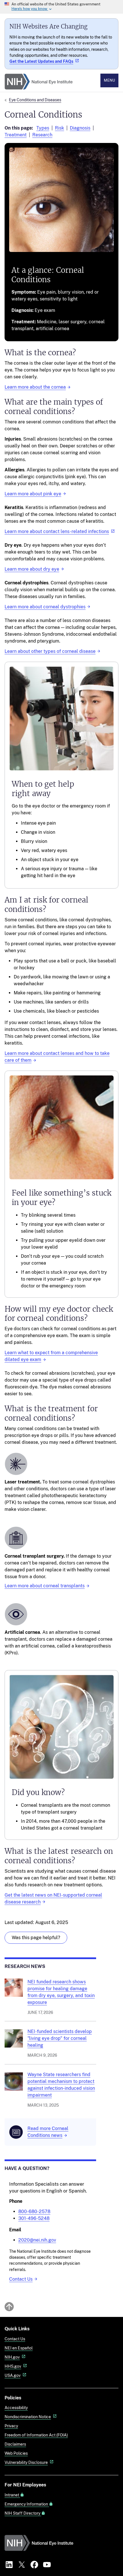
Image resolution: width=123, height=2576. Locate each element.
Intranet (12, 2495)
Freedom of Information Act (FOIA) (36, 2435)
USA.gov (13, 2375)
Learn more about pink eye (33, 494)
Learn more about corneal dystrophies (45, 607)
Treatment (16, 135)
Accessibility (16, 2408)
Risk (59, 128)
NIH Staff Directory (23, 2513)
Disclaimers (15, 2444)
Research (42, 135)
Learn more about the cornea (35, 387)
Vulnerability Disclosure (26, 2462)
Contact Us (21, 2279)
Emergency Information (27, 2504)
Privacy (11, 2426)
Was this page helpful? (36, 1938)
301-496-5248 (34, 2218)
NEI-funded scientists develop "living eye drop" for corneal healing (60, 2038)
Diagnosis (80, 128)
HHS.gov (13, 2366)
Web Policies (16, 2453)
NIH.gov (12, 2357)
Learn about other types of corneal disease (50, 651)
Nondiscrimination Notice (28, 2417)
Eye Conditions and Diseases (35, 100)
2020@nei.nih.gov (37, 2240)
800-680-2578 (34, 2211)
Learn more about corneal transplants (45, 1586)
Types (43, 128)
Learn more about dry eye (32, 569)
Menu (109, 80)
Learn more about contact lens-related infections (57, 531)
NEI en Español (19, 2348)
